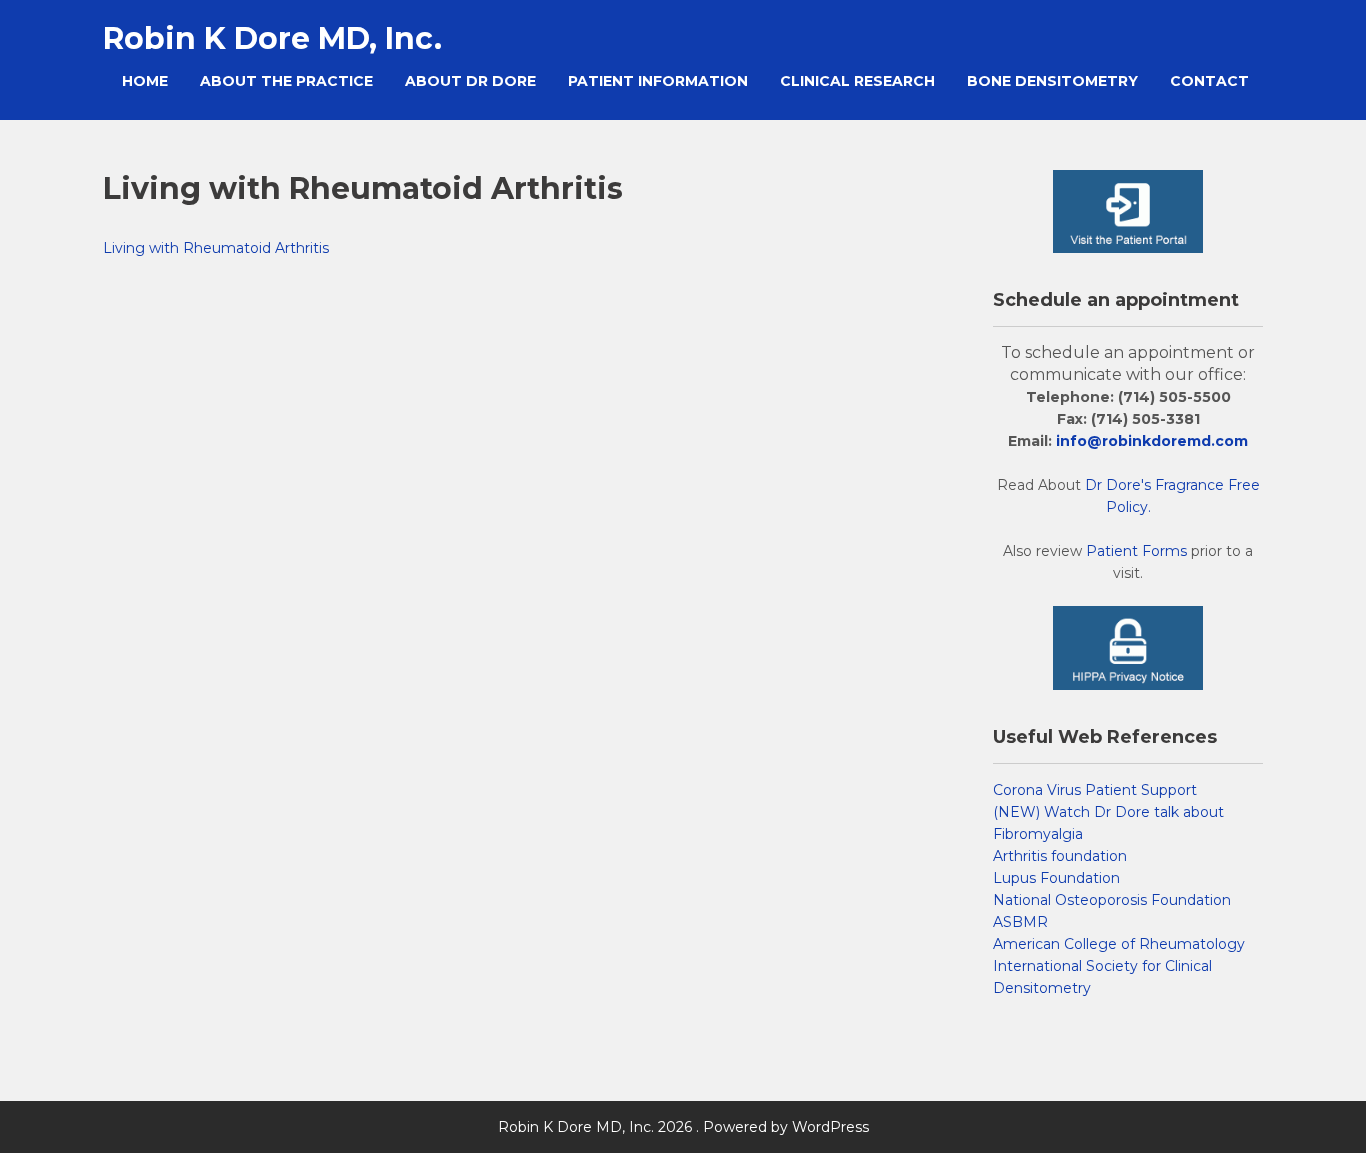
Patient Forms (1136, 551)
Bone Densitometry (1052, 81)
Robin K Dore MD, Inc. (272, 38)
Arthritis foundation (1060, 856)
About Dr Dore (470, 81)
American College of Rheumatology (1119, 944)
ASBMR (1020, 922)
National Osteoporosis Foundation (1112, 900)
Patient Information (658, 81)
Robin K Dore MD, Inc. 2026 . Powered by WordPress (683, 1127)
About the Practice (286, 81)
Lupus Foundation (1056, 878)
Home (145, 81)
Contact (1209, 81)
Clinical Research (857, 81)
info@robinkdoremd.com (1152, 441)
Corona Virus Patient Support (1095, 790)
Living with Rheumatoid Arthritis (216, 248)
